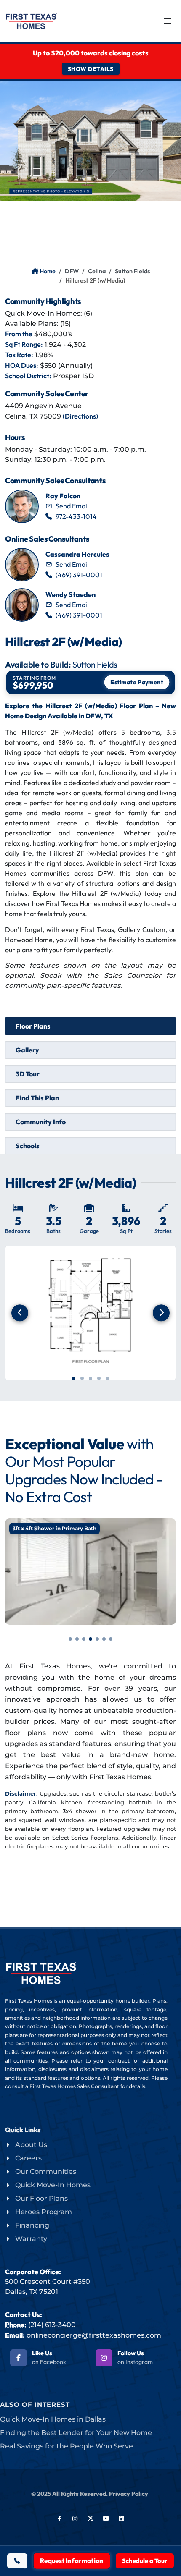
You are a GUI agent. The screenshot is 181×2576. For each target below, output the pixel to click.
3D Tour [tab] (28, 1074)
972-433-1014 (76, 516)
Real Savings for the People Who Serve (67, 2446)
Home (47, 271)
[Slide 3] (90, 1378)
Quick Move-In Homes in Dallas (53, 2419)
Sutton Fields (132, 271)
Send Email (72, 506)
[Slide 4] (99, 1378)
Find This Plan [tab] (37, 1098)
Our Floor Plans (41, 2198)
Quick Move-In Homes (53, 2185)
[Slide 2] (82, 1378)
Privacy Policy (129, 2494)
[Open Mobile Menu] (168, 21)
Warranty (31, 2239)
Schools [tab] (28, 1146)
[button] (70, 1639)
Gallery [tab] (27, 1050)
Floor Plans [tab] (33, 1026)
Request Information (72, 2561)
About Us (31, 2145)
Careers (28, 2158)
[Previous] (20, 1313)
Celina (97, 271)
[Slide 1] (74, 1378)
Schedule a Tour (145, 2561)
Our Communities (46, 2172)
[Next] (161, 1313)
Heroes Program (44, 2212)
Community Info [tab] (41, 1122)
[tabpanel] (90, 1288)
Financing (32, 2225)
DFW (72, 271)
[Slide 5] (107, 1378)
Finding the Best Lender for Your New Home (76, 2433)
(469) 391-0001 (79, 575)
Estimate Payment (137, 682)
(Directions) (80, 416)
